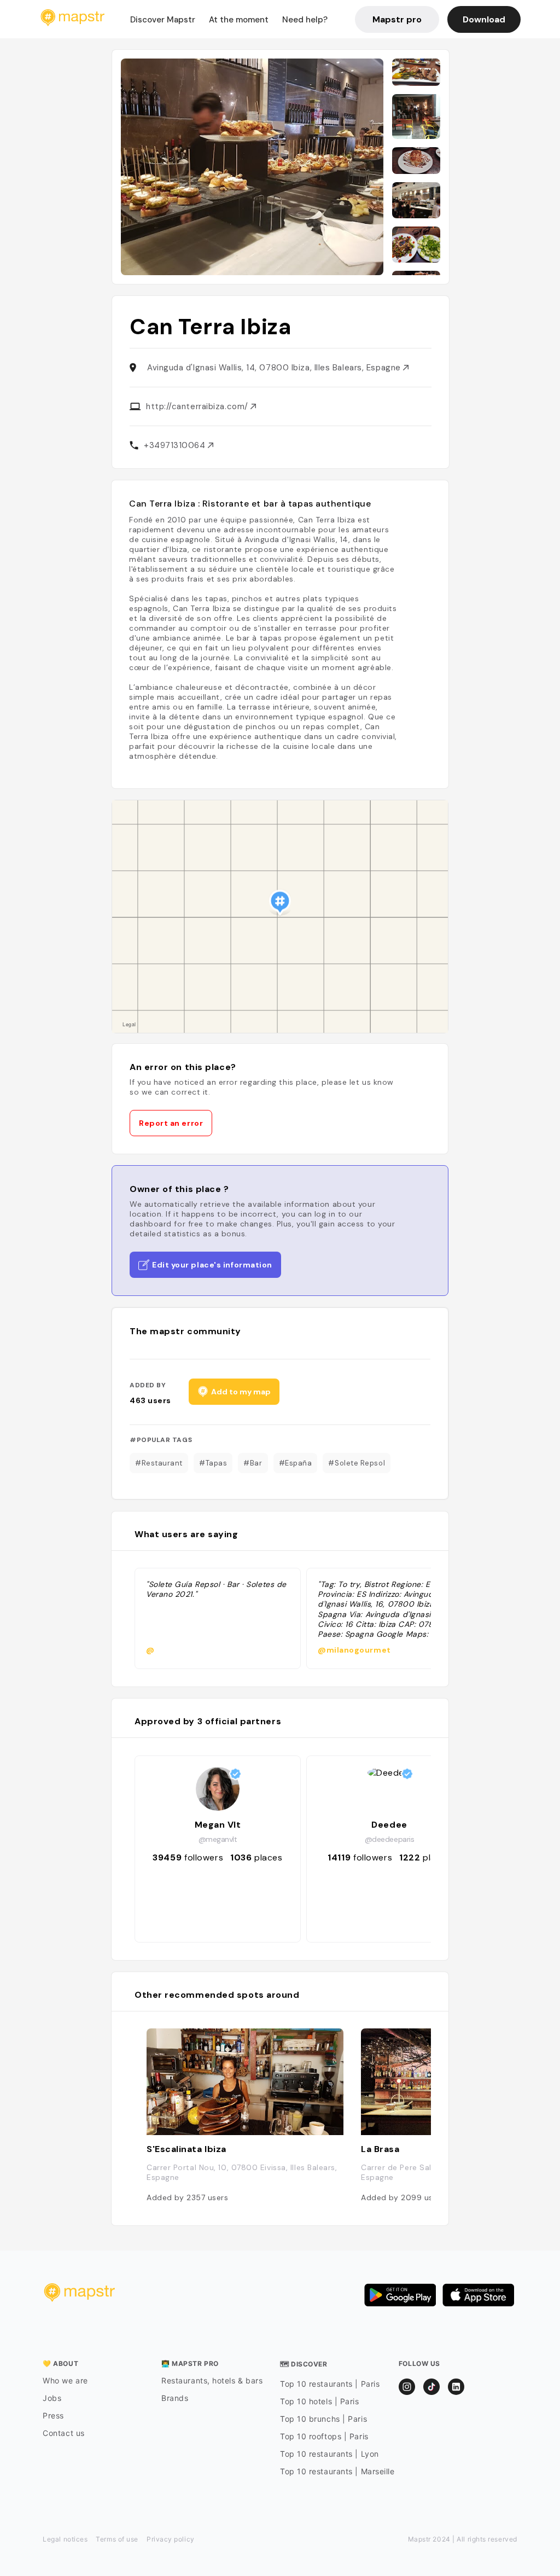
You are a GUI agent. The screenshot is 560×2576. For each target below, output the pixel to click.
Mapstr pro (397, 19)
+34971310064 (176, 445)
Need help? (305, 20)
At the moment (239, 20)
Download (484, 19)
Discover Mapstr (163, 20)
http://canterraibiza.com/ (198, 406)
